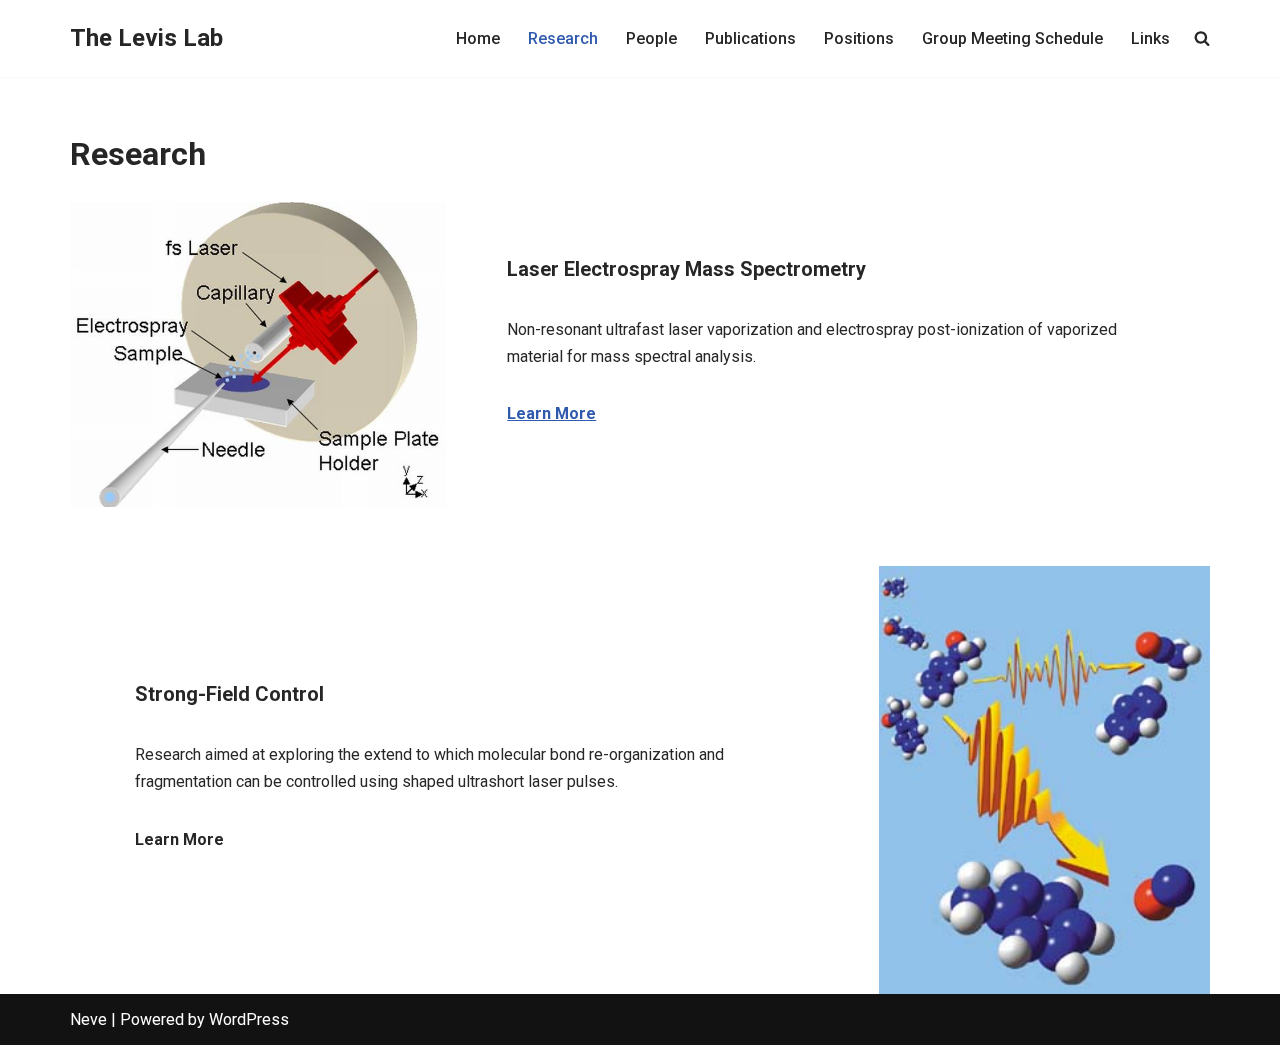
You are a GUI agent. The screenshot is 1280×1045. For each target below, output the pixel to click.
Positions (859, 38)
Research (563, 38)
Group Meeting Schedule (1012, 38)
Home (478, 38)
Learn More (551, 413)
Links (1150, 38)
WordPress (249, 1019)
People (651, 38)
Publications (750, 38)
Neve (88, 1019)
